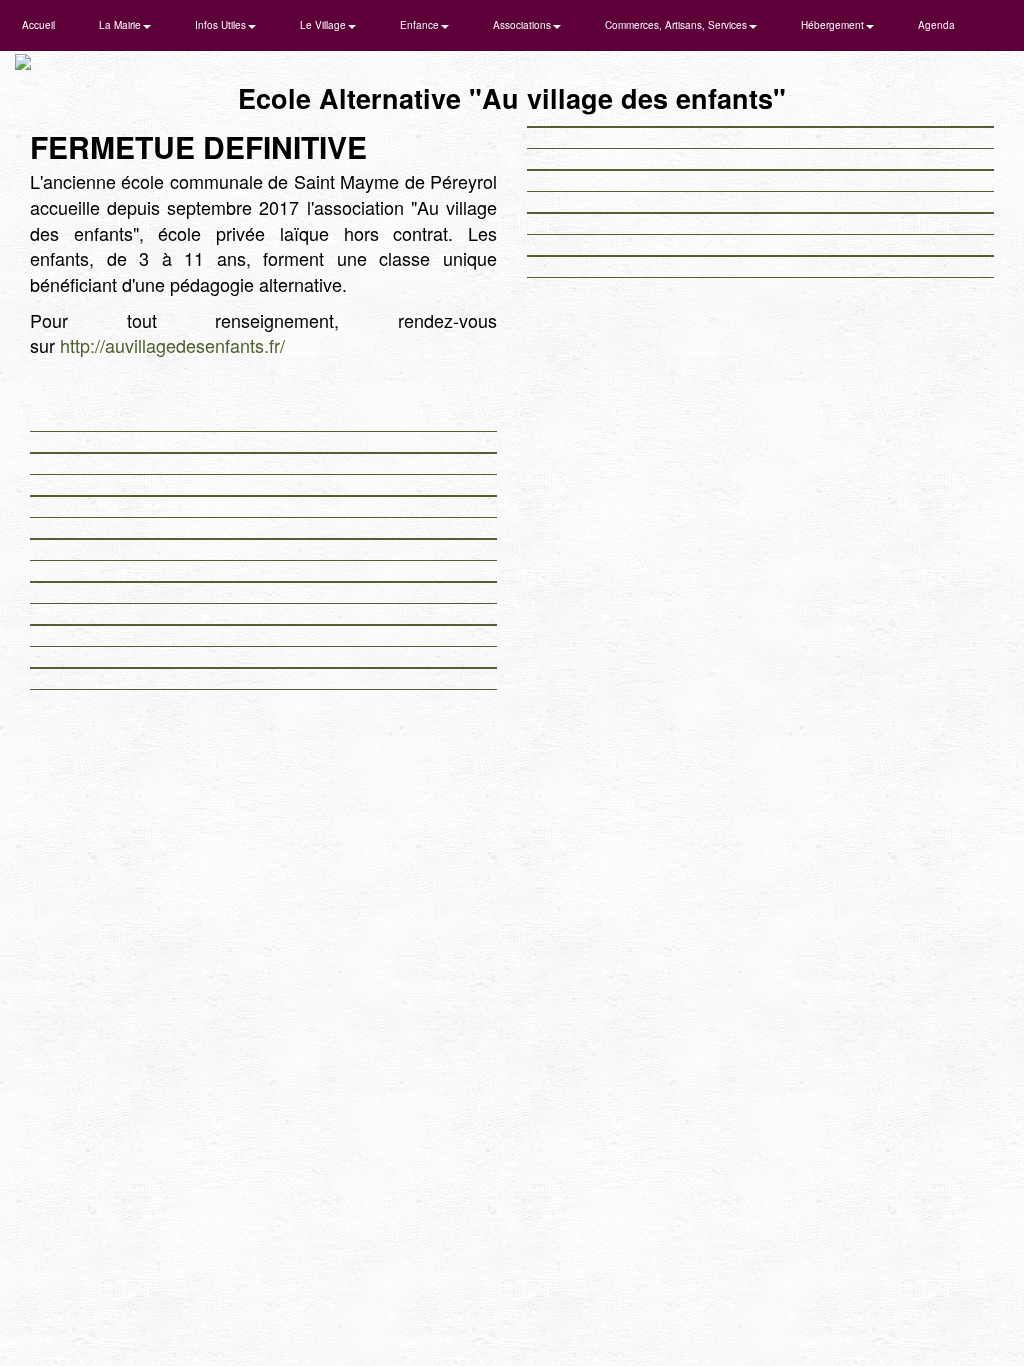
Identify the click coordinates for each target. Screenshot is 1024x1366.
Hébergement (834, 25)
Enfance (421, 25)
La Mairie (121, 25)
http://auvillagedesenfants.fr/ (172, 345)
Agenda (936, 25)
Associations (523, 25)
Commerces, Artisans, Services (677, 25)
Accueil (38, 25)
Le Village (324, 25)
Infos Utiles (222, 25)
